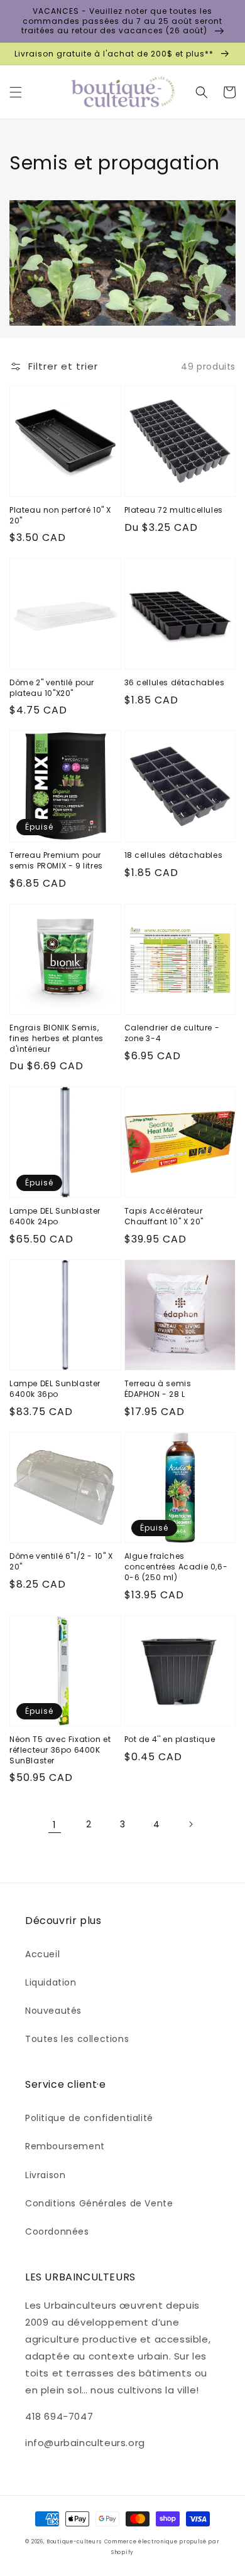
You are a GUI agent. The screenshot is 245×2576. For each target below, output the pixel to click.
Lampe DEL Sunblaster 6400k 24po (55, 1216)
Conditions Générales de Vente (99, 2203)
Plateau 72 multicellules (174, 510)
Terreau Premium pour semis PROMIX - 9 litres (56, 861)
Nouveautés (53, 2011)
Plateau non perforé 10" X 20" (60, 516)
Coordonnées (57, 2231)
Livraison (45, 2175)
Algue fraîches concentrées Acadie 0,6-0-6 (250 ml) (176, 1567)
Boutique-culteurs (74, 2541)
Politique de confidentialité (89, 2118)
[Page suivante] (190, 1824)
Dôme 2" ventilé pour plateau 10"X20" (52, 688)
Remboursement (65, 2146)
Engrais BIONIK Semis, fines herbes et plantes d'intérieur (57, 1039)
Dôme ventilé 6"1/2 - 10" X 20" (61, 1562)
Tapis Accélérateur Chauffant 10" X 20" (164, 1216)
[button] (16, 92)
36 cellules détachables (175, 683)
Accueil (42, 1954)
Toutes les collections (77, 2039)
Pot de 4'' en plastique (170, 1740)
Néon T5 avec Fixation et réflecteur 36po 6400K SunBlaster (60, 1750)
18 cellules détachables (174, 855)
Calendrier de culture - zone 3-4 (172, 1033)
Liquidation (51, 1982)
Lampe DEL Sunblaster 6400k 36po (55, 1389)
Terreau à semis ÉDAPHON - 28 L (158, 1389)
